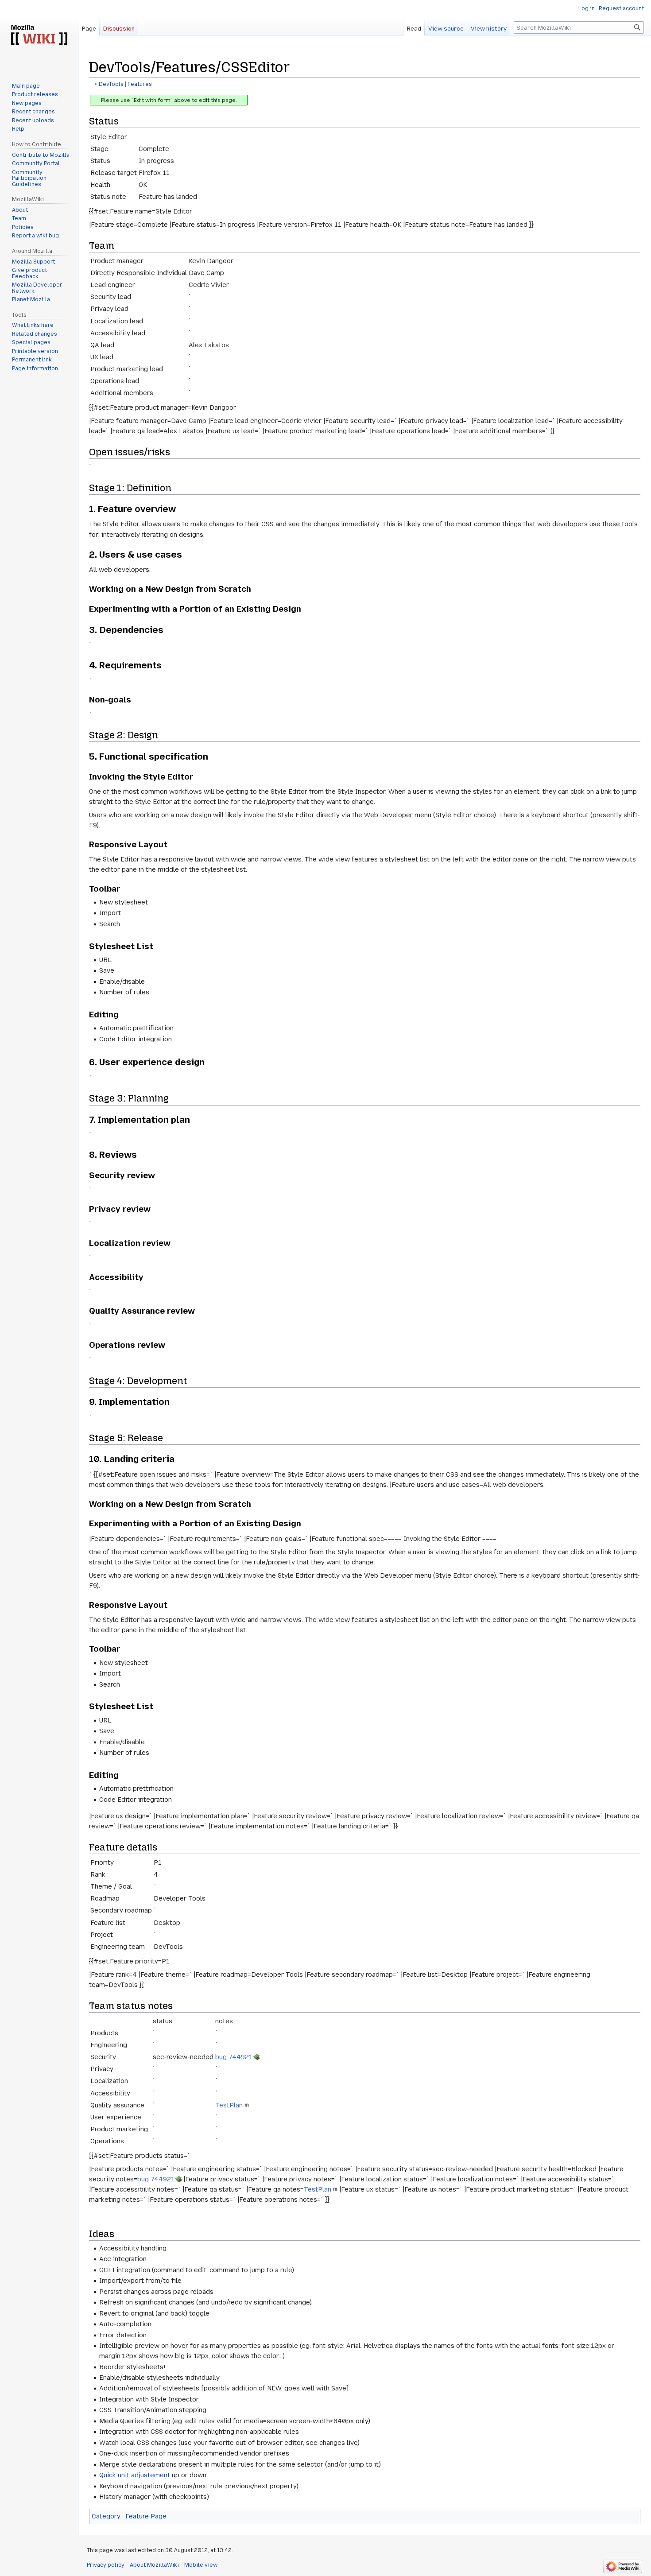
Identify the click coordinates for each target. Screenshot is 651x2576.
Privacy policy (106, 2565)
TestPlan (229, 2105)
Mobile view (201, 2565)
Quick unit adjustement (135, 2475)
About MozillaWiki (154, 2565)
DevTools (111, 84)
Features (140, 84)
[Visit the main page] (39, 35)
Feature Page (146, 2516)
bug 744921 (234, 2057)
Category (106, 2516)
